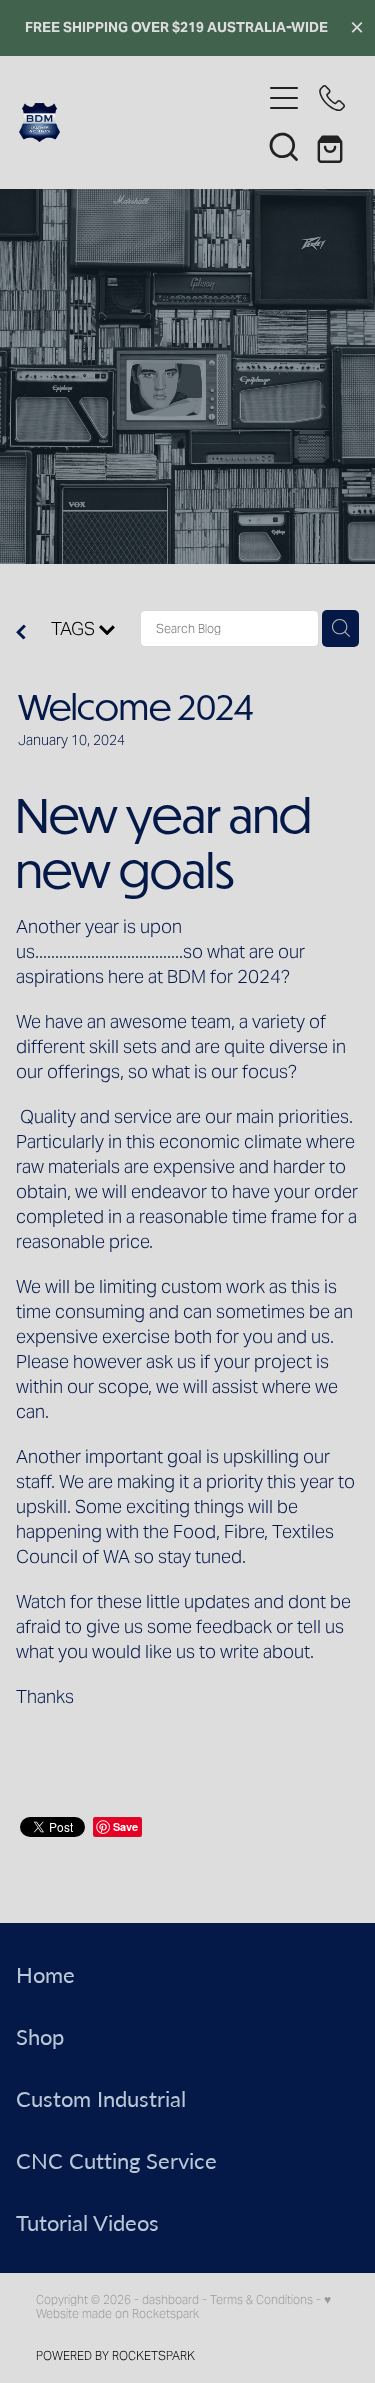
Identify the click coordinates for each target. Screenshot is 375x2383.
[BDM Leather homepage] (140, 122)
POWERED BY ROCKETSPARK (115, 2355)
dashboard (170, 2299)
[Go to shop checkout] (332, 146)
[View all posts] (21, 633)
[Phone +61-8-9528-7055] (332, 98)
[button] (284, 146)
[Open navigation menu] (284, 98)
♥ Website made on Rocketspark (183, 2306)
